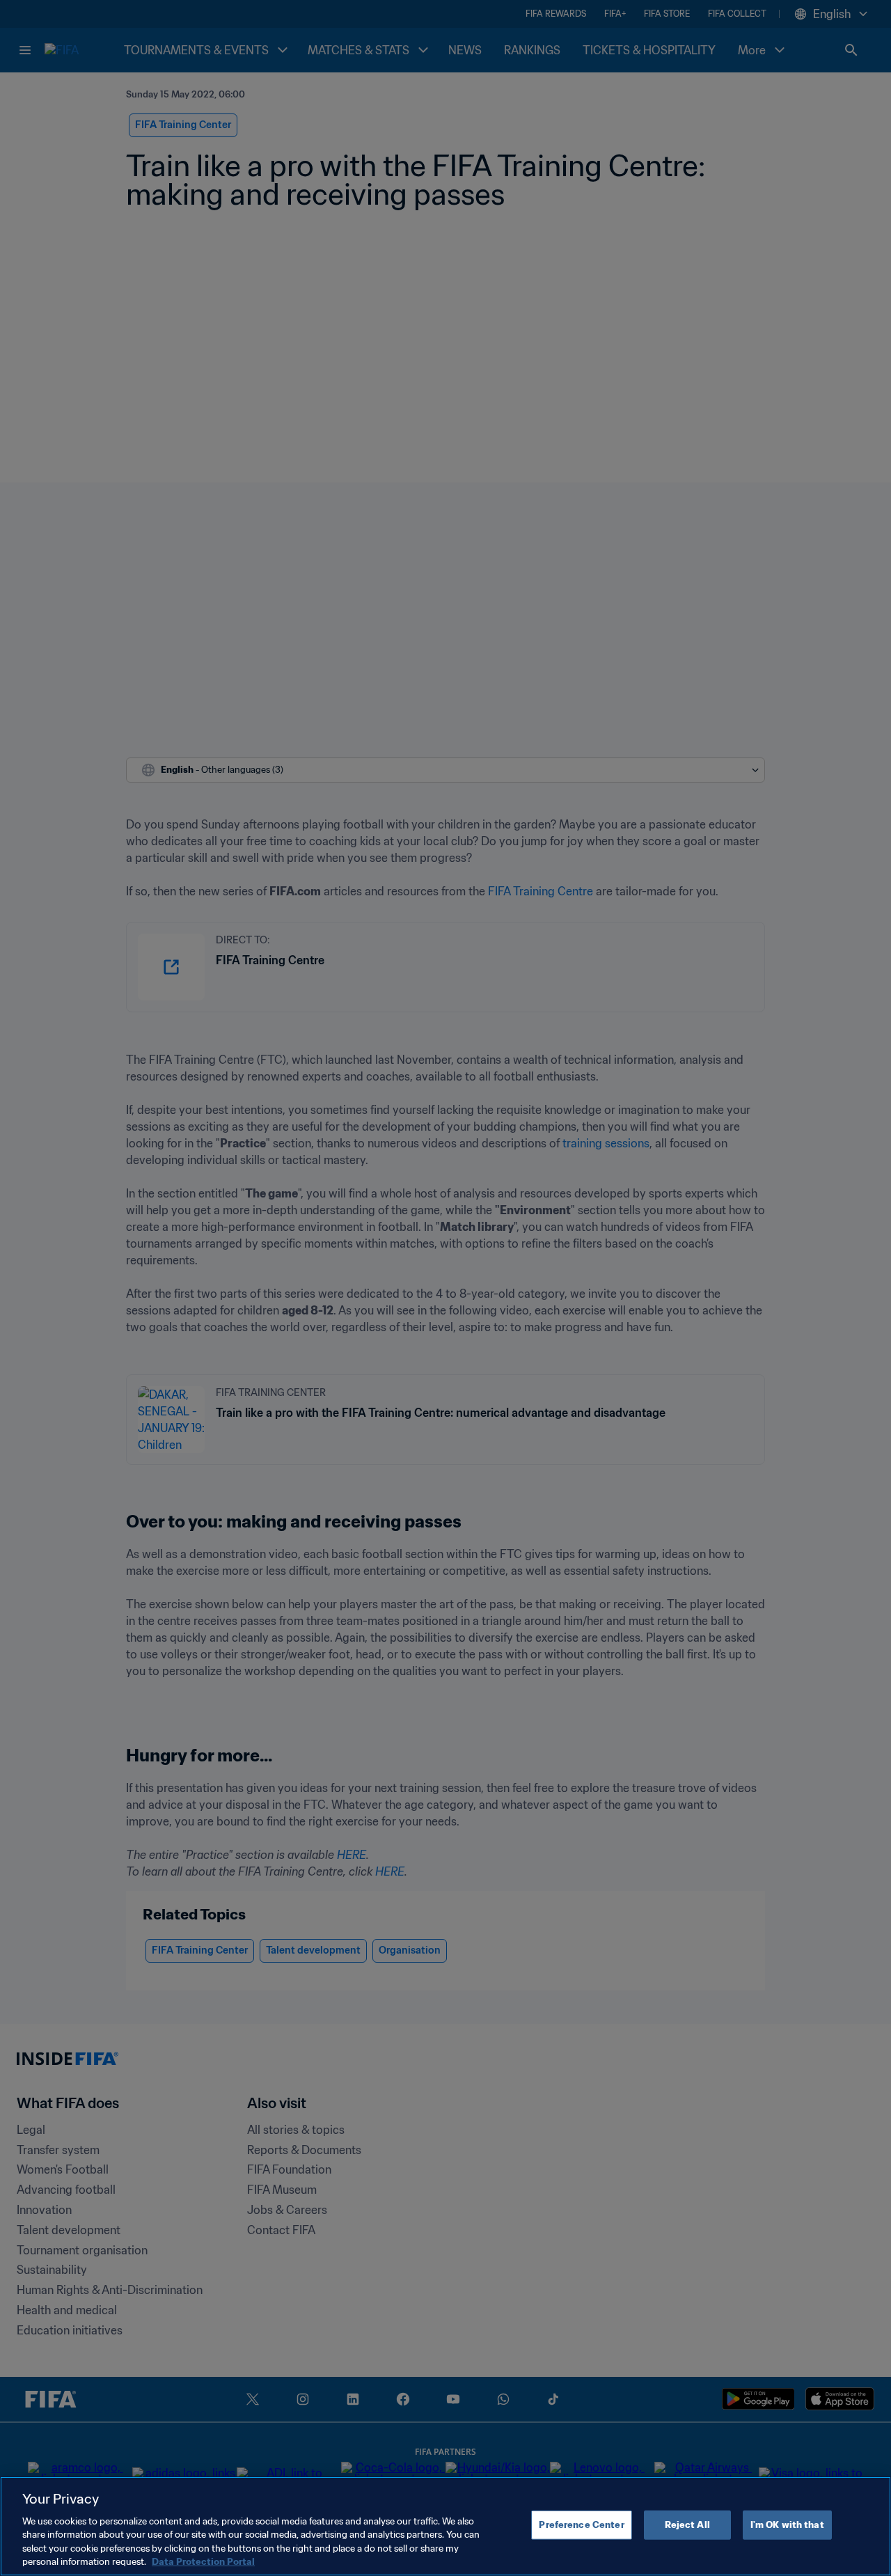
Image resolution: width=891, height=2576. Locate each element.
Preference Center (581, 2525)
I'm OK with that (787, 2525)
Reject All (687, 2525)
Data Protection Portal (203, 2562)
